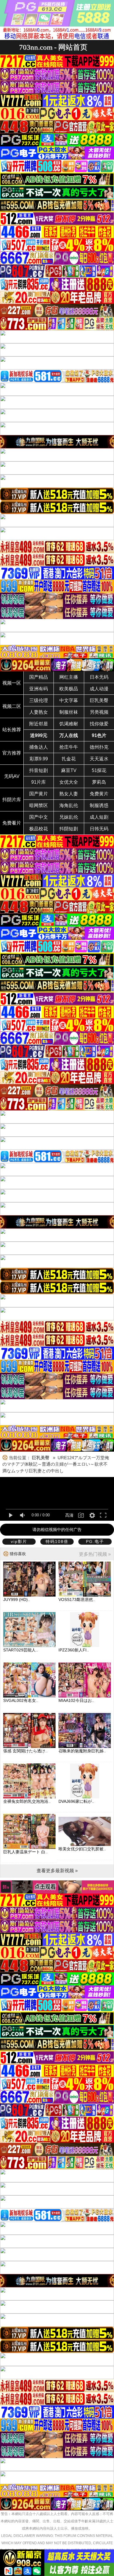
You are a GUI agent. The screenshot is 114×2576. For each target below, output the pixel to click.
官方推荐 (12, 753)
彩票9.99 (39, 759)
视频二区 (12, 706)
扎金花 (69, 759)
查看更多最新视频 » (57, 1871)
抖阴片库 (12, 800)
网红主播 (69, 677)
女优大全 (69, 782)
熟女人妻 (69, 794)
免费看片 (12, 823)
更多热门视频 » (95, 1554)
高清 (69, 1515)
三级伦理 (39, 700)
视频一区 (12, 683)
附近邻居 (39, 724)
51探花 (99, 770)
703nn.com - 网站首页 (53, 47)
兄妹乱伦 (69, 817)
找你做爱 (99, 724)
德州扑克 (99, 747)
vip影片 (19, 1541)
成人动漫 (99, 689)
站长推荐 (12, 730)
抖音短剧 (39, 770)
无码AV (12, 776)
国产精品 (39, 677)
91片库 (39, 782)
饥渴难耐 (69, 724)
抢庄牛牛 (69, 747)
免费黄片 (99, 794)
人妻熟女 (39, 712)
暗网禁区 (39, 805)
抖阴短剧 (69, 829)
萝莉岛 (99, 782)
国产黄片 (39, 794)
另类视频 (99, 712)
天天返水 (99, 759)
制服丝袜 (69, 712)
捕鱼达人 (39, 747)
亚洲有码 (39, 689)
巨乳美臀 (99, 700)
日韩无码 (99, 829)
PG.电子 (95, 1541)
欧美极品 (69, 689)
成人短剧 (99, 817)
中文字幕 (69, 700)
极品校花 (39, 829)
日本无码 (99, 677)
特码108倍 (57, 1541)
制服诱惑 (99, 805)
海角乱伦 (69, 805)
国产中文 (39, 817)
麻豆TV (69, 770)
